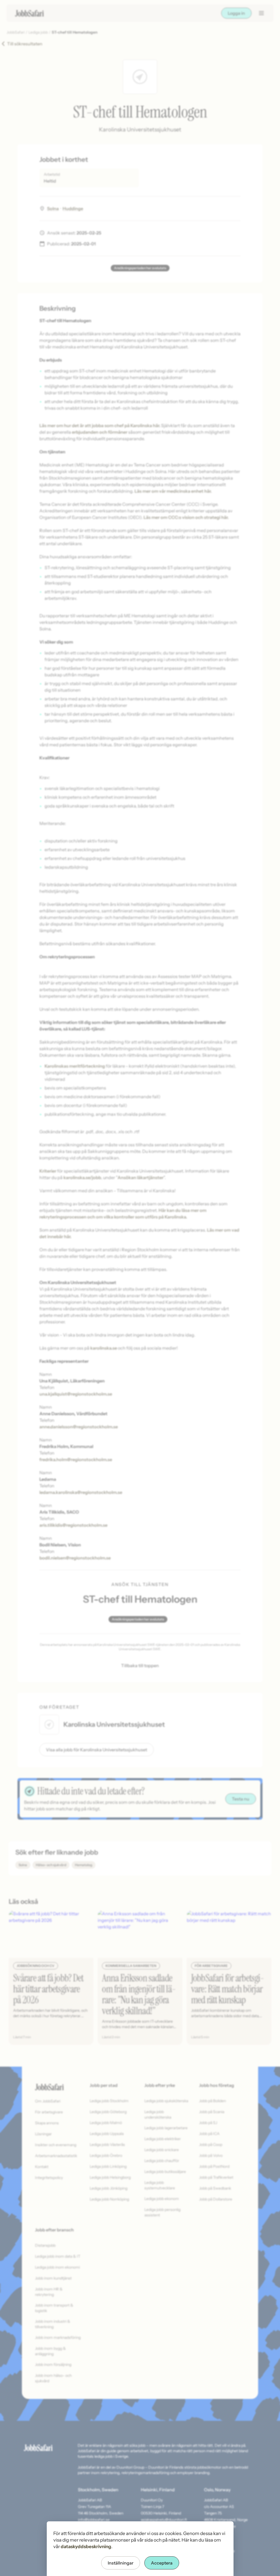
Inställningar (121, 2563)
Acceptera (162, 2563)
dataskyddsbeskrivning (86, 2546)
